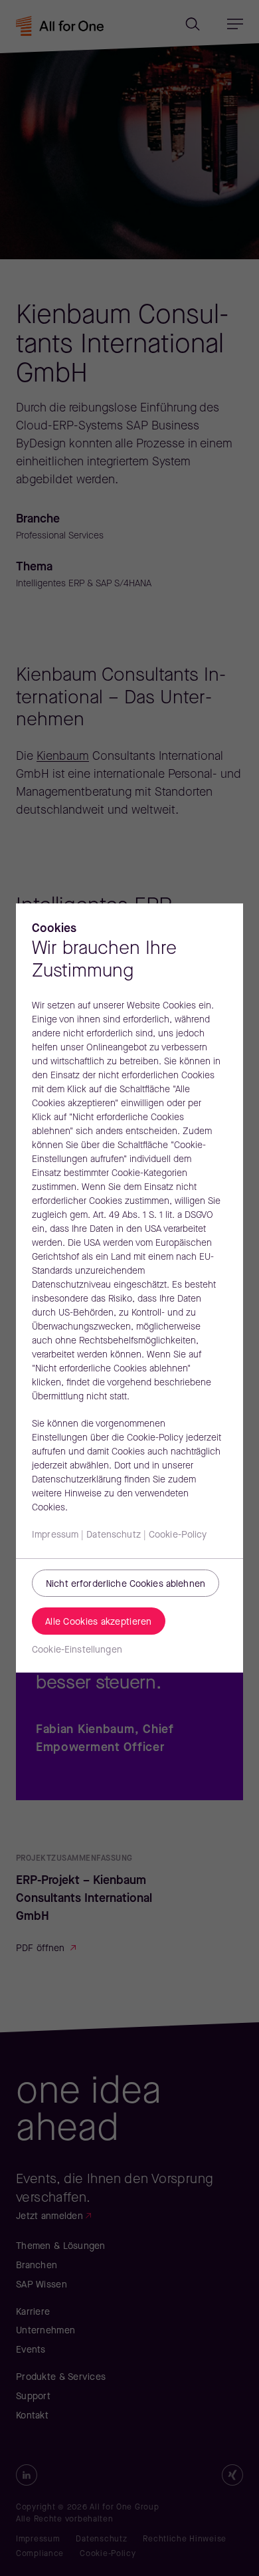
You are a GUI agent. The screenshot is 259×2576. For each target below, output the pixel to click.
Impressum (55, 1535)
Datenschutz (114, 1535)
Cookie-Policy (178, 1535)
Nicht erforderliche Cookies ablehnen (126, 1584)
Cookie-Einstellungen (77, 1650)
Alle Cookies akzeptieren (99, 1622)
